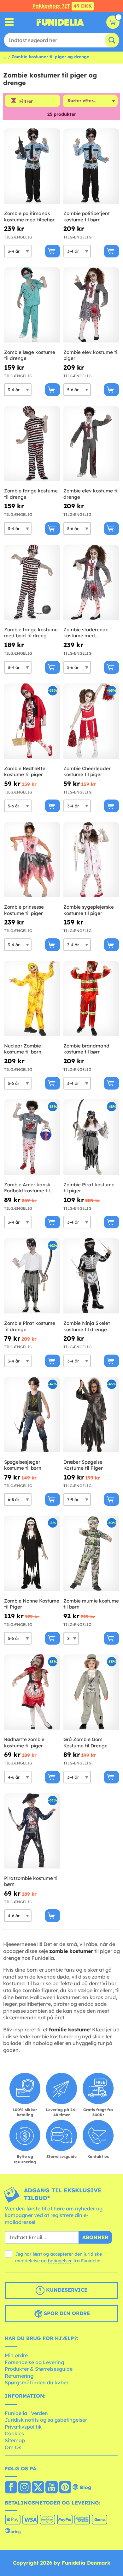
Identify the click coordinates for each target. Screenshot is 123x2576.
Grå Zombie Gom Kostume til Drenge (85, 1742)
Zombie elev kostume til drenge (91, 494)
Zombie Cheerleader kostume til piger (87, 772)
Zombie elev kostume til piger (91, 355)
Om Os (13, 2447)
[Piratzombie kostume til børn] (32, 1831)
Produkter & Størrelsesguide (39, 2369)
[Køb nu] (53, 251)
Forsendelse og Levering (34, 2362)
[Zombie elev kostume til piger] (91, 305)
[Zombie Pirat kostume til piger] (91, 1137)
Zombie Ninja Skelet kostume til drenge (87, 1326)
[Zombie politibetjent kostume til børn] (91, 166)
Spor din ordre (66, 2313)
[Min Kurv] (113, 22)
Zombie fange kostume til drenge (31, 494)
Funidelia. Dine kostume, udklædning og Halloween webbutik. (60, 22)
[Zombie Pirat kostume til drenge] (32, 1276)
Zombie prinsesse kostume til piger (24, 910)
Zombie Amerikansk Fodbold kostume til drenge (27, 1188)
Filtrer (26, 101)
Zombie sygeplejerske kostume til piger (89, 910)
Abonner (95, 2237)
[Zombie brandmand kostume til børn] (91, 999)
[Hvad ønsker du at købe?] (9, 22)
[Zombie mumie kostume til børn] (91, 1553)
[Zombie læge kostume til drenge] (32, 305)
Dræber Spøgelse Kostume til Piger (83, 1465)
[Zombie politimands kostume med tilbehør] (32, 166)
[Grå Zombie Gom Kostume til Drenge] (91, 1692)
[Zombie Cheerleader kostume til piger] (91, 721)
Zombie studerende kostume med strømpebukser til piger (90, 633)
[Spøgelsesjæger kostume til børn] (32, 1415)
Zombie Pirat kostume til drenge (30, 1326)
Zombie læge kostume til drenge (30, 355)
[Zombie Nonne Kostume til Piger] (32, 1553)
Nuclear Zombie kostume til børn (23, 1049)
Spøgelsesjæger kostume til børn (23, 1465)
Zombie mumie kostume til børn (91, 1604)
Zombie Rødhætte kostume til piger (25, 772)
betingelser (60, 2261)
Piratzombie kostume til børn (31, 1881)
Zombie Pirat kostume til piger (89, 1188)
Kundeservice (66, 2290)
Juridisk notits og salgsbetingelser (46, 2420)
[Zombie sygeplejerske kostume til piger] (91, 860)
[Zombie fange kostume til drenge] (32, 444)
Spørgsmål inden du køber (37, 2382)
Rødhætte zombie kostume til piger (24, 1742)
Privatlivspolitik (23, 2427)
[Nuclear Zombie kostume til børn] (32, 999)
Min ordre (16, 2355)
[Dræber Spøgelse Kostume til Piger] (91, 1415)
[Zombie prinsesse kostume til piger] (32, 860)
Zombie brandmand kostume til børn (86, 1049)
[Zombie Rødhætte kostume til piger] (32, 721)
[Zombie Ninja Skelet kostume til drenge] (91, 1276)
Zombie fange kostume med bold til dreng (31, 633)
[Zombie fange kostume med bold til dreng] (32, 582)
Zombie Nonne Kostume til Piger (32, 1604)
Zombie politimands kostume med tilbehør (29, 216)
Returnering (19, 2376)
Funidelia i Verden (26, 2413)
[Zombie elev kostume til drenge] (91, 444)
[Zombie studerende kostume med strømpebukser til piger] (91, 582)
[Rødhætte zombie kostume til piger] (32, 1692)
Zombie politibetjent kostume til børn (87, 216)
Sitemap (15, 2440)
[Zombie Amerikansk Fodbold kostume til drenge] (32, 1137)
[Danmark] (11, 2488)
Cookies (14, 2433)
